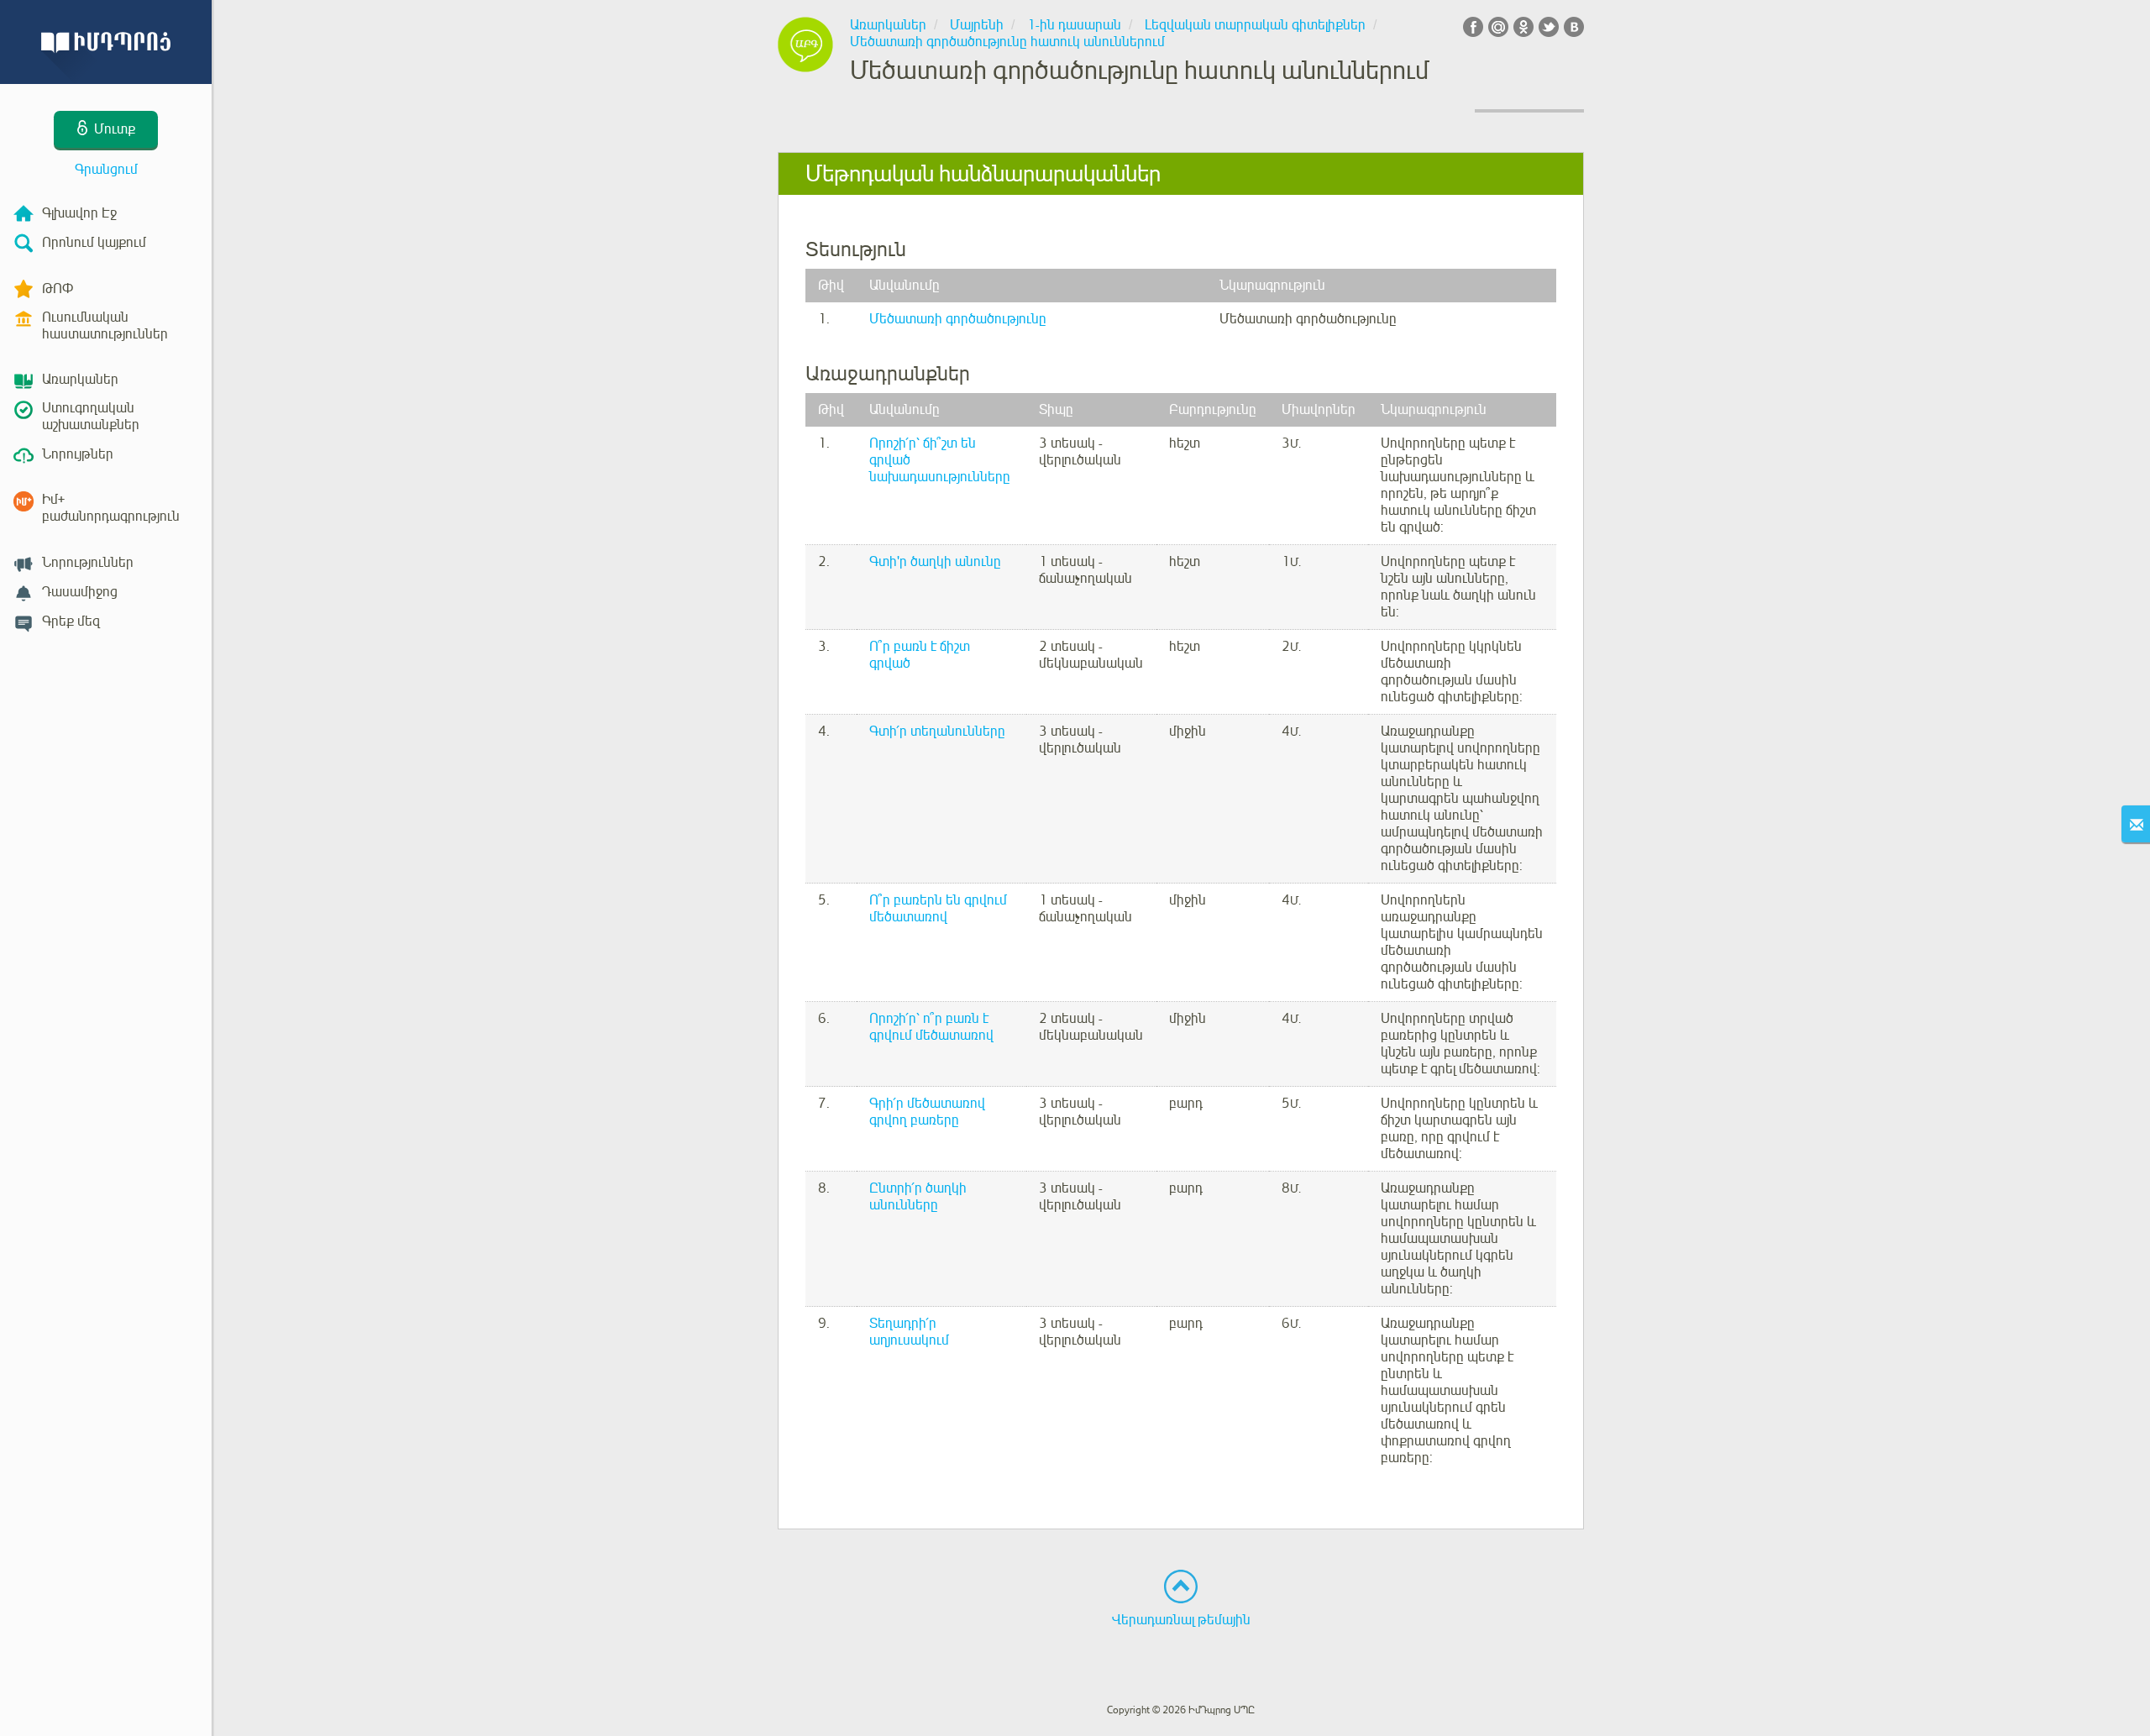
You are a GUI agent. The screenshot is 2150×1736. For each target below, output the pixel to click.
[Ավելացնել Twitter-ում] (1549, 27)
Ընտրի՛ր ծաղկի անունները (918, 1197)
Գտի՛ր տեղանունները (937, 732)
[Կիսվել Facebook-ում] (1473, 27)
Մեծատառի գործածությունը (958, 319)
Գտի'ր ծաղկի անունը (935, 562)
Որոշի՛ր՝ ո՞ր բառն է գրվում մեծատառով (931, 1027)
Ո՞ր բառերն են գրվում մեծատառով (938, 909)
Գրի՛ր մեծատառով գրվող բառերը (927, 1112)
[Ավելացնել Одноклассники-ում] (1523, 27)
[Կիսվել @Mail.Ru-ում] (1498, 27)
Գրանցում (106, 170)
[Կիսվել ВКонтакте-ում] (1574, 27)
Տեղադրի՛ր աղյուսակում (909, 1332)
